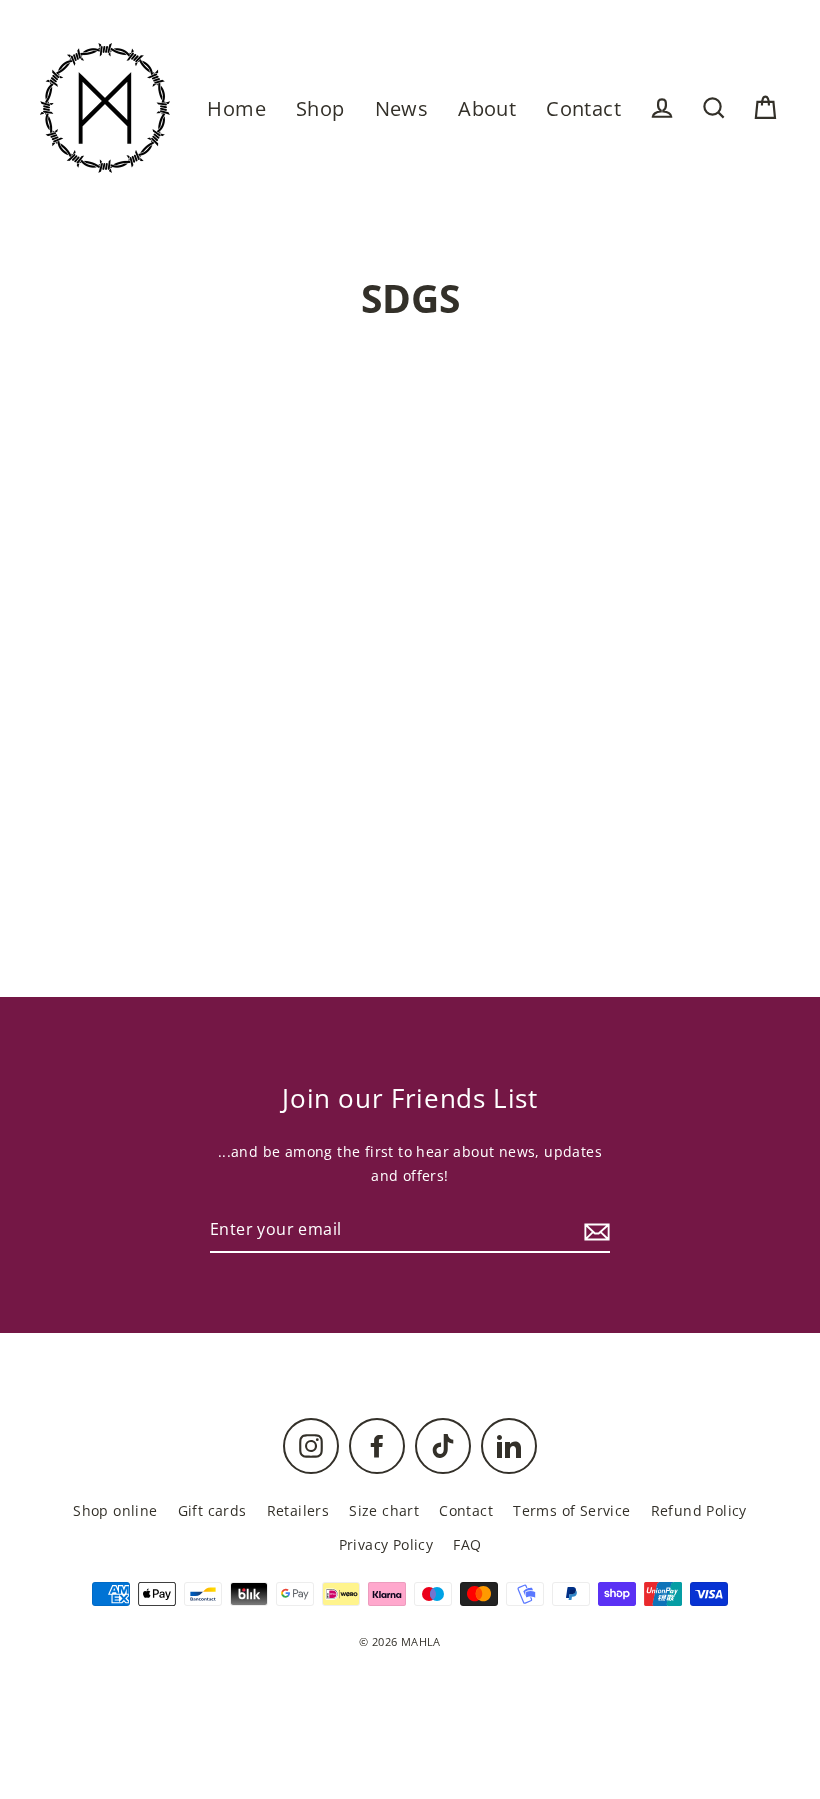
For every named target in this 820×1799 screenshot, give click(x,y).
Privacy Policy (386, 1544)
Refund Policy (699, 1510)
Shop (320, 108)
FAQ (467, 1544)
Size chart (384, 1510)
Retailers (298, 1510)
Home (236, 108)
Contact (583, 108)
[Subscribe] (594, 1230)
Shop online (115, 1510)
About (487, 108)
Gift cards (212, 1510)
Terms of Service (571, 1510)
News (402, 108)
